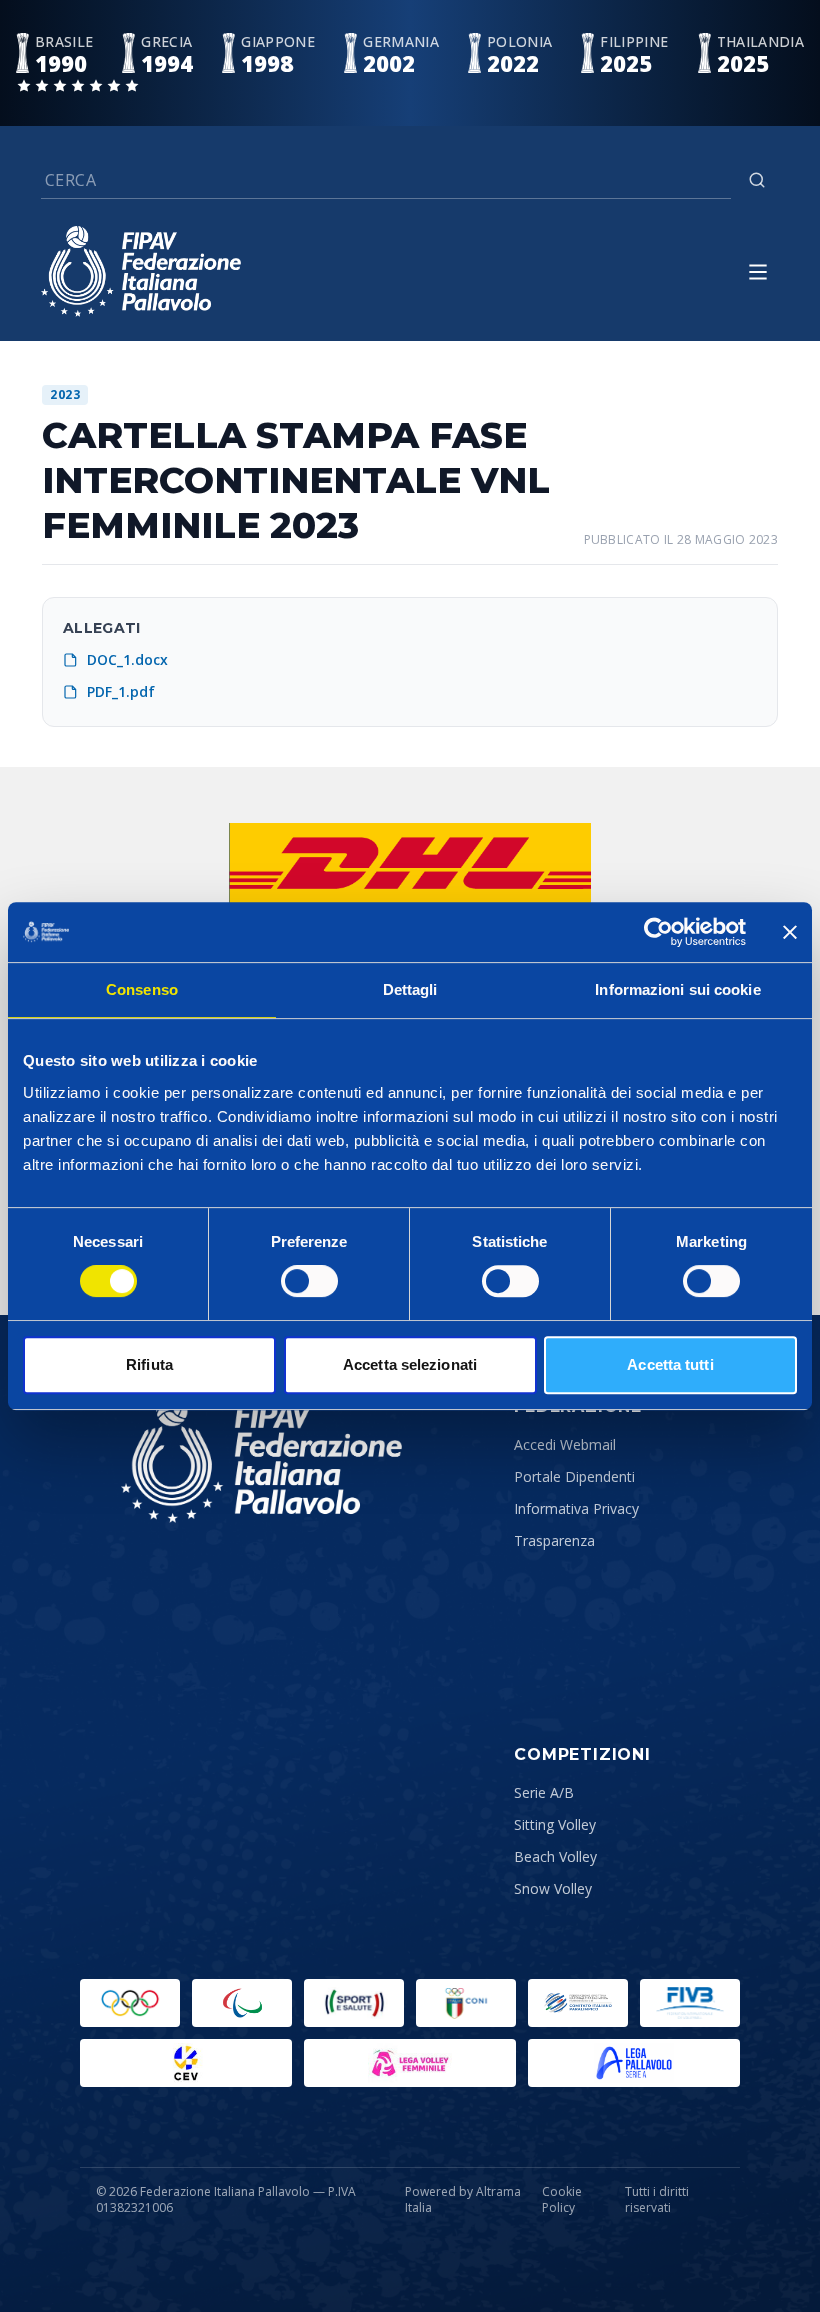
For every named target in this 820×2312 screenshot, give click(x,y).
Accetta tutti (670, 1364)
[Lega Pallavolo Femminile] (410, 2063)
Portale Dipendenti (574, 1476)
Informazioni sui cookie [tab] (677, 989)
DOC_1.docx (127, 659)
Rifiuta (149, 1364)
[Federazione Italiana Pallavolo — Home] (141, 271)
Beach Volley (555, 1856)
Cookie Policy (562, 2200)
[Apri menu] (758, 272)
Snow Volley (553, 1888)
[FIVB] (690, 2003)
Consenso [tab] (142, 989)
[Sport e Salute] (354, 2003)
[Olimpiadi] (130, 2003)
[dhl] (410, 863)
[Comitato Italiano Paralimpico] (578, 2003)
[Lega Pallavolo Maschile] (634, 2063)
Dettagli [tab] (410, 989)
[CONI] (466, 2003)
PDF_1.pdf (121, 691)
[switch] (309, 1281)
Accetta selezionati (410, 1364)
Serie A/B (544, 1792)
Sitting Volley (555, 1824)
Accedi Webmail (565, 1444)
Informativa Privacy (576, 1508)
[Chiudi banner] (790, 932)
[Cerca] (757, 180)
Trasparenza (554, 1540)
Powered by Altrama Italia (463, 2199)
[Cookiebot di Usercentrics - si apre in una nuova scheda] (658, 932)
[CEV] (186, 2063)
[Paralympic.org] (242, 2003)
